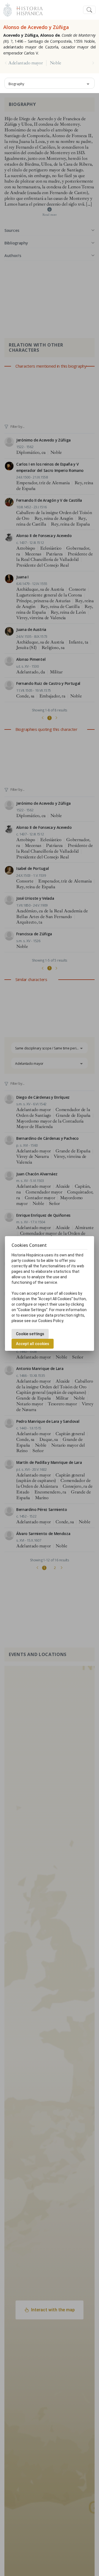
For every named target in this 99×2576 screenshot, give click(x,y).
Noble (56, 63)
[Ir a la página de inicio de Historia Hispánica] (27, 9)
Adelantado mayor (26, 63)
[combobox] (50, 83)
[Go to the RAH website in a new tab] (8, 9)
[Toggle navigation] (89, 10)
